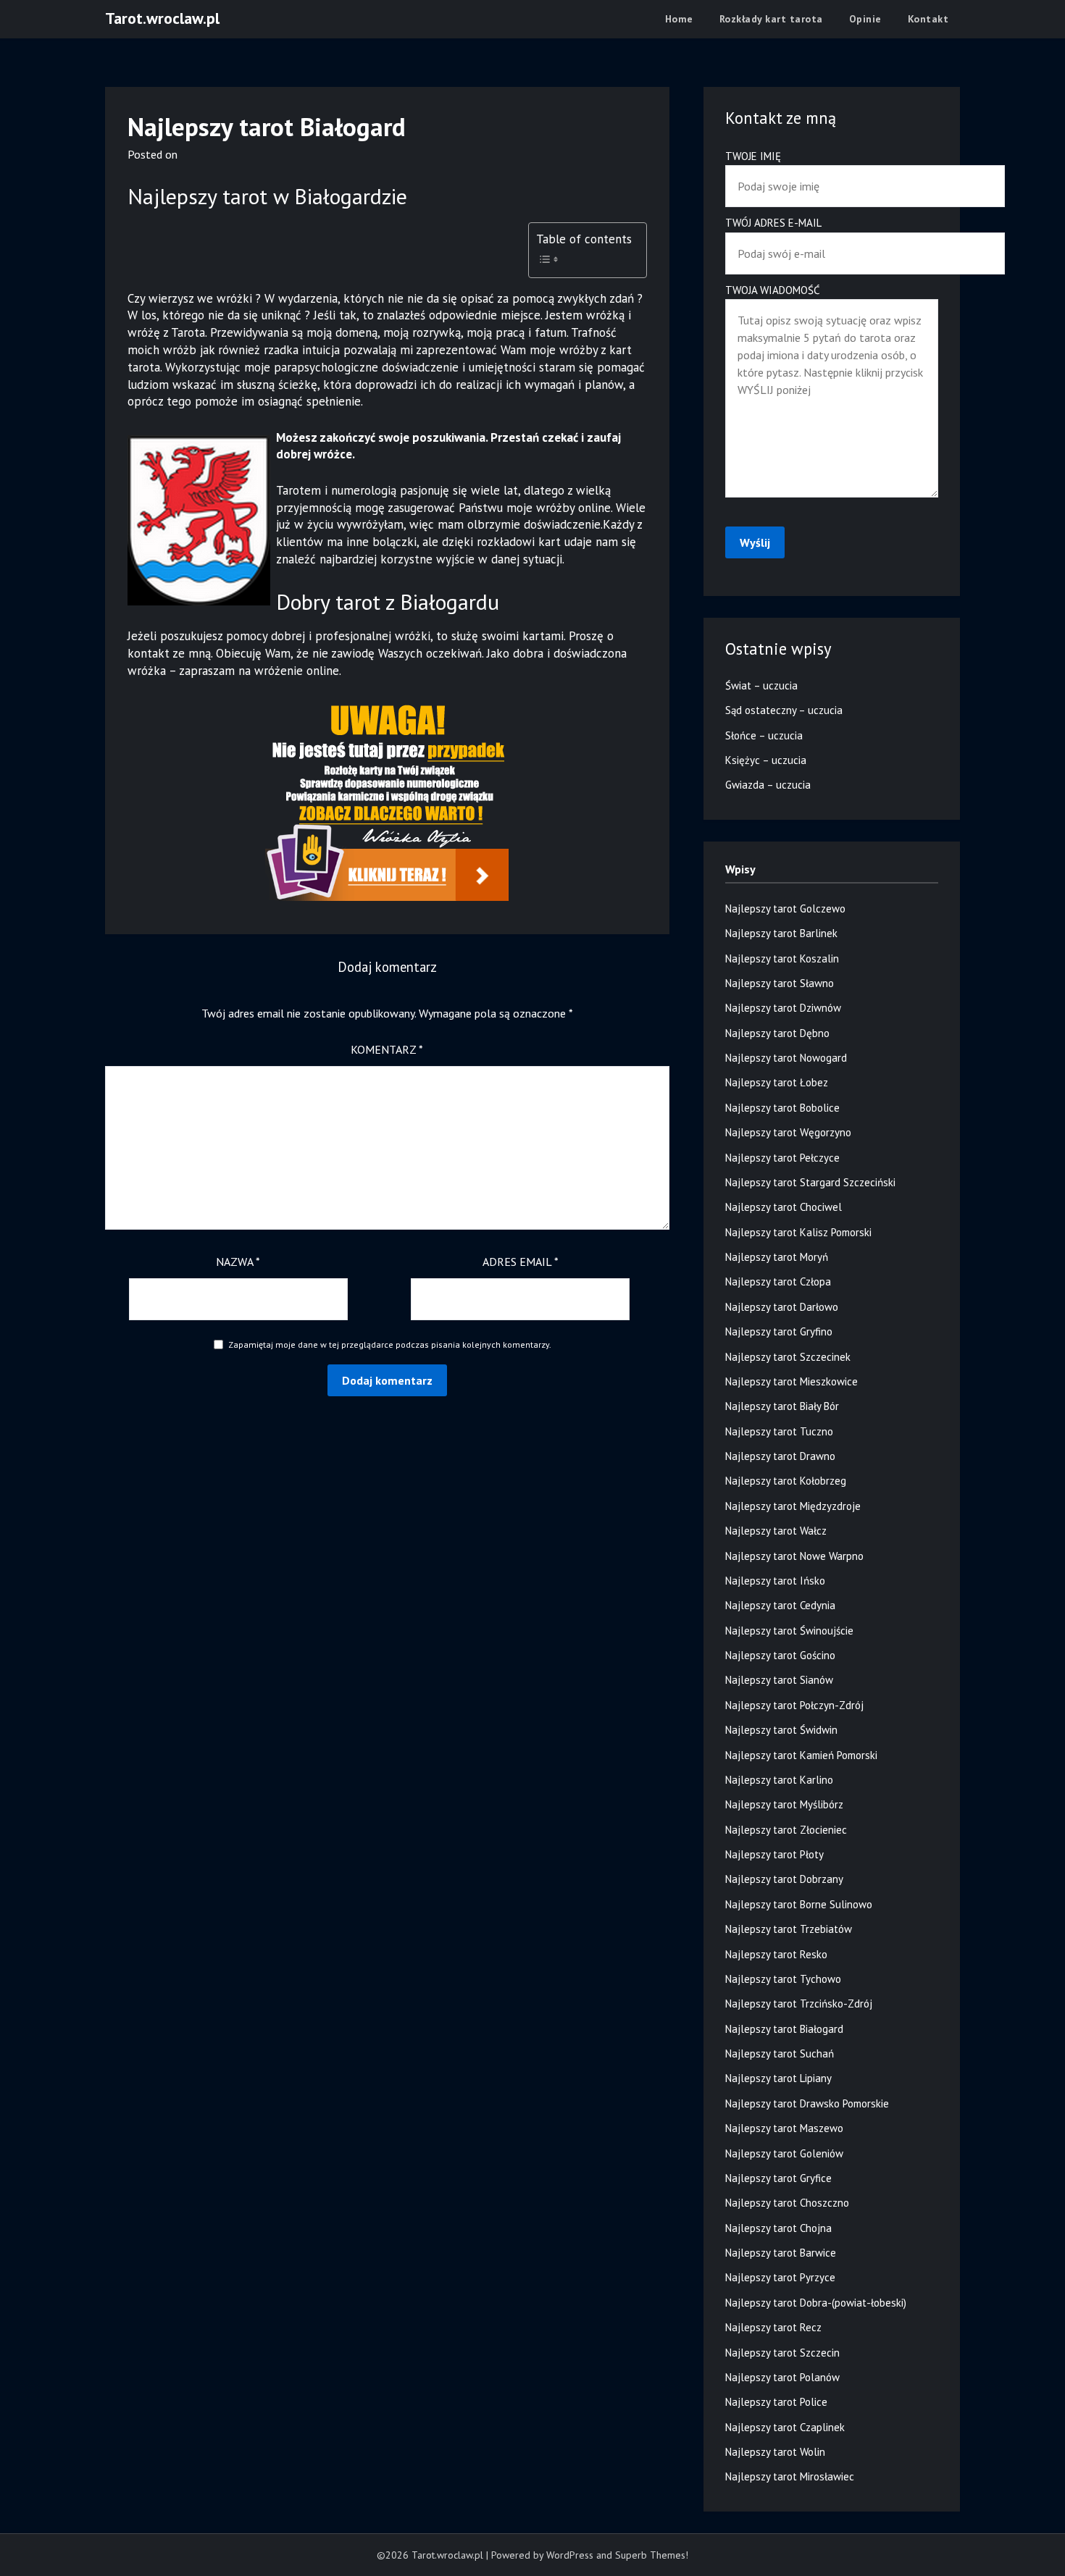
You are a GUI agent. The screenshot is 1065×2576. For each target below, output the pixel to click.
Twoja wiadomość (773, 290)
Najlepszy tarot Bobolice (782, 1108)
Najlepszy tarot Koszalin (782, 958)
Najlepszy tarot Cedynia (780, 1605)
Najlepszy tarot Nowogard (786, 1058)
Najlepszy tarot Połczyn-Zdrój (794, 1705)
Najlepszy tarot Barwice (781, 2253)
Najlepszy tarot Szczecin (782, 2353)
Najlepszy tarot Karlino (779, 1780)
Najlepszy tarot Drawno (780, 1456)
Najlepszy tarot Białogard (784, 2029)
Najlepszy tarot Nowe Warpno (794, 1556)
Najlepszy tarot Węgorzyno (788, 1132)
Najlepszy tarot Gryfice (778, 2178)
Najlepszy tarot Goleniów (784, 2153)
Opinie (865, 19)
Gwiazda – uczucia (768, 785)
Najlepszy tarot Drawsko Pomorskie (807, 2103)
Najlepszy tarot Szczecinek (788, 1357)
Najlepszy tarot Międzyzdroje (793, 1506)
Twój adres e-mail (773, 223)
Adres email (521, 1262)
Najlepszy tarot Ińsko (775, 1581)
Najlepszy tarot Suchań (780, 2053)
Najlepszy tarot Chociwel (784, 1207)
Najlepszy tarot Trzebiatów (789, 1929)
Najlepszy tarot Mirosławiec (790, 2476)
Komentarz (387, 1049)
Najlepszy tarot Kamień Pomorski (801, 1755)
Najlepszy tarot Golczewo (785, 909)
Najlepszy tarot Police (776, 2402)
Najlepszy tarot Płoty (774, 1854)
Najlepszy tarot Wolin (775, 2452)
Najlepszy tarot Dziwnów (783, 1008)
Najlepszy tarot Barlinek (781, 933)
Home (679, 19)
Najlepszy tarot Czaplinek (785, 2427)
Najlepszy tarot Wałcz (776, 1531)
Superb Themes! (652, 2555)
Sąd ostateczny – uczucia (784, 710)
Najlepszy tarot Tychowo (783, 1979)
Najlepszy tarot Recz (773, 2327)
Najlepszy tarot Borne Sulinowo (799, 1904)
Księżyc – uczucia (766, 760)
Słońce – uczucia (764, 735)
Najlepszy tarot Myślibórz (784, 1804)
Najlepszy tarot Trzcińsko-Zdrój (799, 2004)
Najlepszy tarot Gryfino (779, 1331)
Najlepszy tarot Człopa (778, 1281)
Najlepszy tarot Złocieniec (786, 1830)
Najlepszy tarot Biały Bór (782, 1406)
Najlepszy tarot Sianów (779, 1680)
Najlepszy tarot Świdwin (781, 1730)
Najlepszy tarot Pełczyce (782, 1158)
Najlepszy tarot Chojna (778, 2228)
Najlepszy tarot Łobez (777, 1082)
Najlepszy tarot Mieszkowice (792, 1381)
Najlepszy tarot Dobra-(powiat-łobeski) (816, 2303)
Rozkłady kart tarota (771, 19)
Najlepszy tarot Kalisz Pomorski (798, 1232)
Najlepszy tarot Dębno (777, 1033)
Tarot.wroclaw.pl (162, 18)
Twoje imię (753, 156)
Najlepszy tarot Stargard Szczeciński (810, 1182)
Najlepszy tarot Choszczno (787, 2203)
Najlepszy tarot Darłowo (782, 1307)
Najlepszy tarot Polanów (782, 2377)
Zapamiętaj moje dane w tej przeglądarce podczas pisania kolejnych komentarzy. (390, 1344)
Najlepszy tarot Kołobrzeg (786, 1481)
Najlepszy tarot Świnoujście (789, 1631)
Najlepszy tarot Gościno (780, 1655)
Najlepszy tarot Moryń (777, 1257)
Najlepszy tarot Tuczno (779, 1431)
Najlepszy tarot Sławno (780, 983)
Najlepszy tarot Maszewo (784, 2128)
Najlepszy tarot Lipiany (778, 2078)
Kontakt (928, 19)
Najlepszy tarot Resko (776, 1954)
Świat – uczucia (761, 685)
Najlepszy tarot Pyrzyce (780, 2277)
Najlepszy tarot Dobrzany (784, 1879)
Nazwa (238, 1262)
